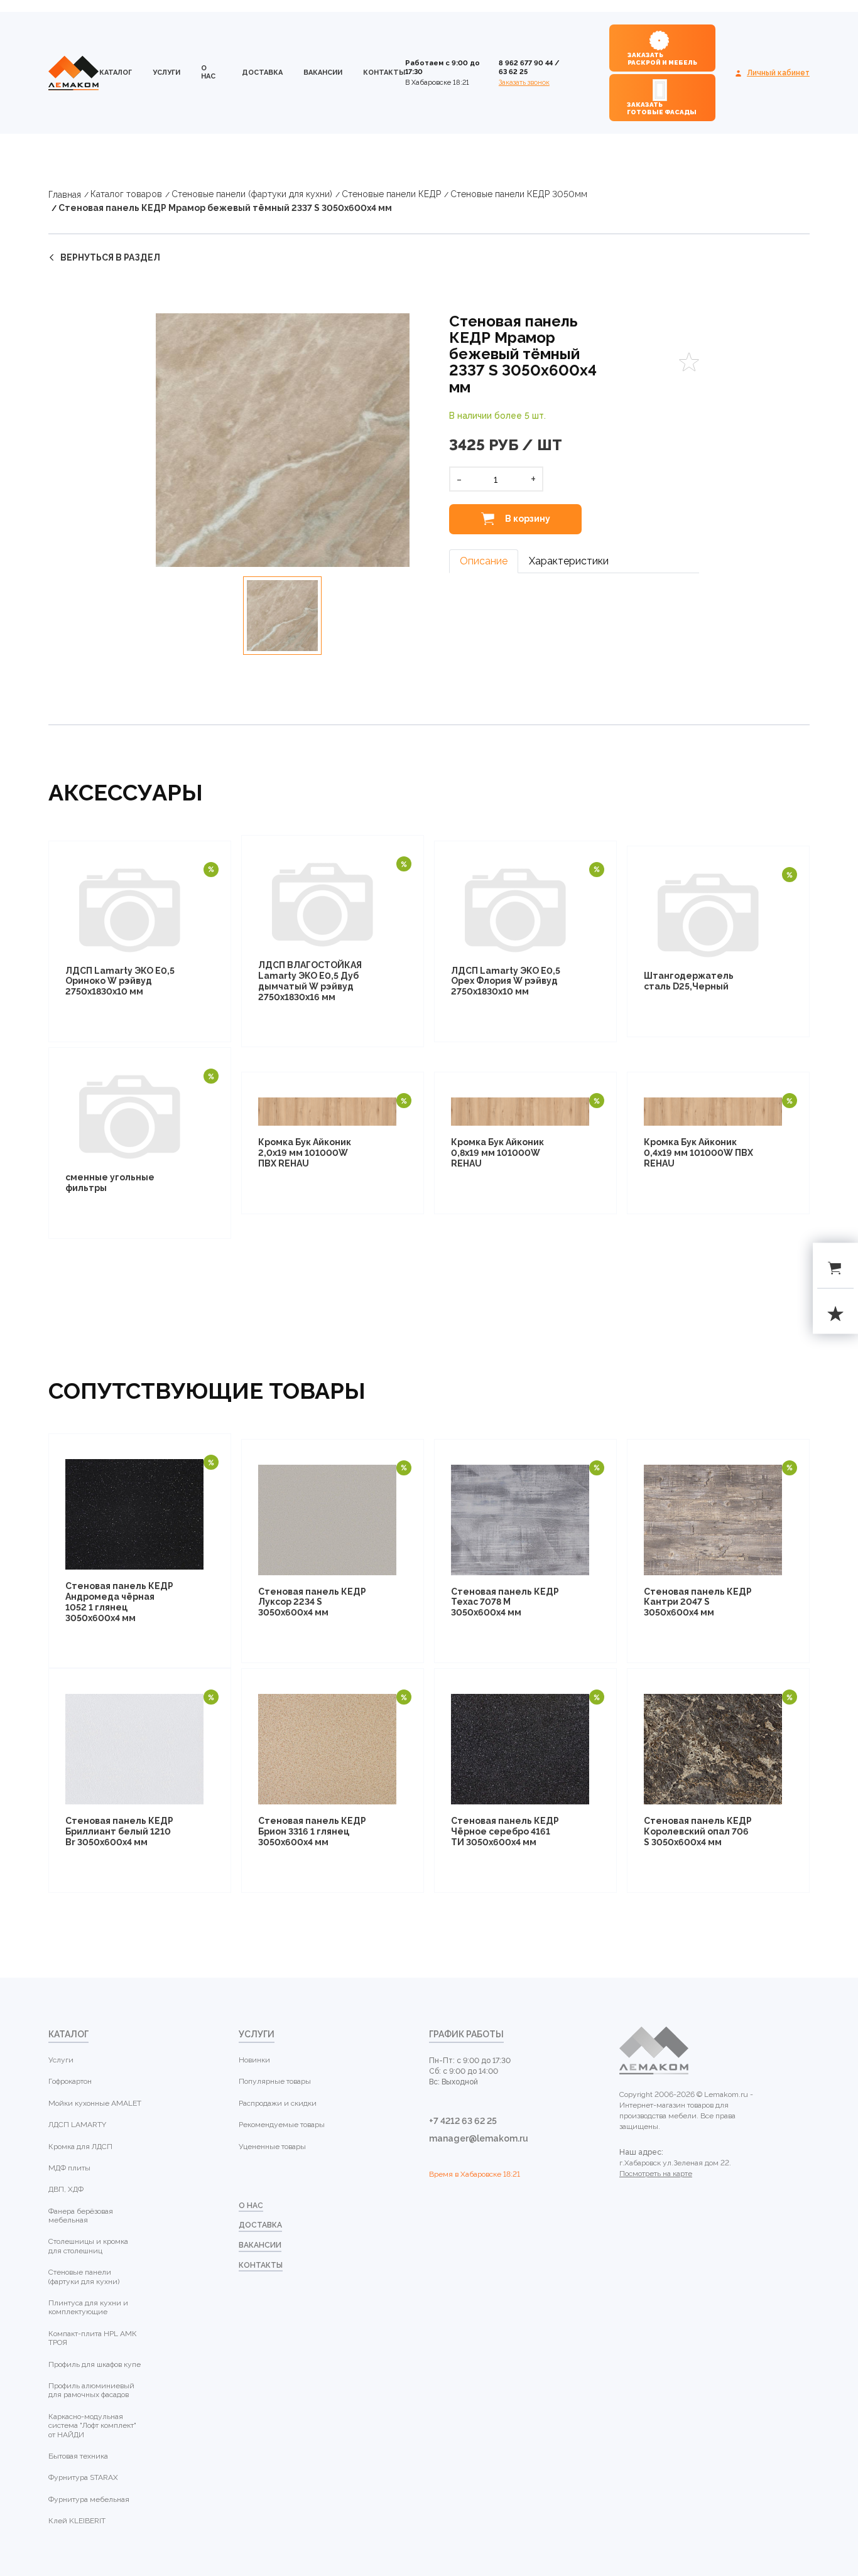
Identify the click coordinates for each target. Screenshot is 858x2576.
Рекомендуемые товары (282, 2125)
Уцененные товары (272, 2147)
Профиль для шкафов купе (95, 2364)
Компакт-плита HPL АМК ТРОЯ (93, 2338)
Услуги (166, 73)
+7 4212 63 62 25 (463, 2121)
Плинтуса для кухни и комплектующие (88, 2307)
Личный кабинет (778, 73)
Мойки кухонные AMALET (95, 2103)
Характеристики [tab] (569, 561)
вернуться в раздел (110, 257)
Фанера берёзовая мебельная (81, 2216)
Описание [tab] (484, 561)
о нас (208, 72)
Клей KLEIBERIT (77, 2521)
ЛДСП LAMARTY (77, 2125)
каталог (116, 73)
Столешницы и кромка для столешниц (88, 2246)
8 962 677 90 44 (526, 63)
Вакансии (323, 73)
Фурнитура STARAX (83, 2477)
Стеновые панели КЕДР (391, 194)
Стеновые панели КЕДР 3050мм (519, 194)
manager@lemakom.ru (479, 2138)
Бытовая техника (78, 2456)
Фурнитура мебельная (89, 2499)
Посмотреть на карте (656, 2174)
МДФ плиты (69, 2168)
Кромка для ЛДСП (80, 2147)
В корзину (527, 519)
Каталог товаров (126, 194)
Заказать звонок (524, 83)
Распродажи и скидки (278, 2103)
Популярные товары (275, 2081)
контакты (384, 73)
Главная (65, 195)
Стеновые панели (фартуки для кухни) (252, 194)
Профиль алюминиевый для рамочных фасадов (91, 2390)
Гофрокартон (70, 2081)
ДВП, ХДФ (66, 2189)
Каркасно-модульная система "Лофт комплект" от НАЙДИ (92, 2426)
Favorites (689, 362)
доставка (262, 73)
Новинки (254, 2060)
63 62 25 (513, 72)
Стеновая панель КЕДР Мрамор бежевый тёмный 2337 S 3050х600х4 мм (225, 208)
